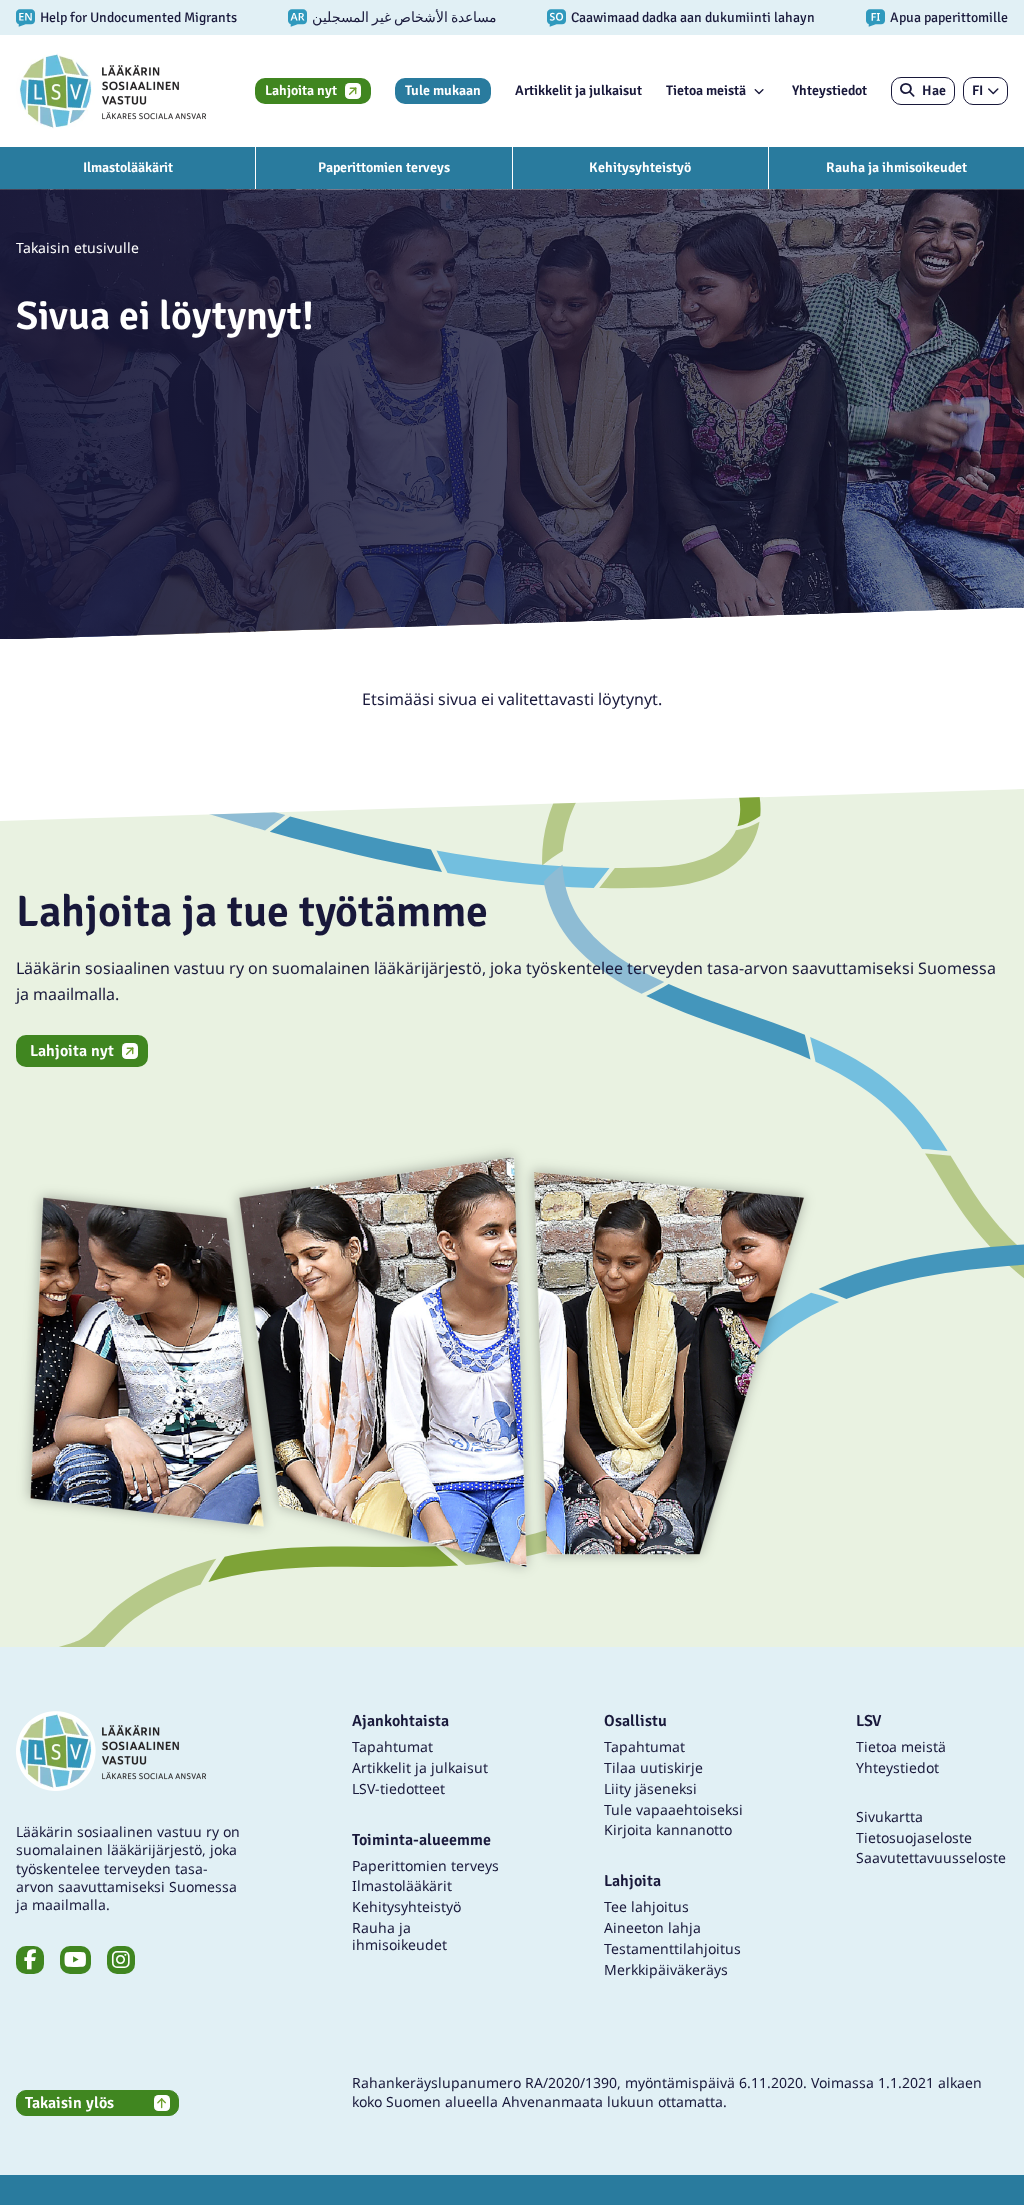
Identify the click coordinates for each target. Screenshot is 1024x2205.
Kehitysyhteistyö (640, 167)
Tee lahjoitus (646, 1906)
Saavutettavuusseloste (931, 1857)
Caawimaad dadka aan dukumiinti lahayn (693, 17)
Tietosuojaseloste (914, 1837)
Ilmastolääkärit (128, 167)
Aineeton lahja (652, 1927)
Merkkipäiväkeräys (666, 1969)
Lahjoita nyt (301, 90)
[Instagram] (121, 1960)
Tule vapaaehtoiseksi (673, 1809)
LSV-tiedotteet (398, 1788)
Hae (934, 90)
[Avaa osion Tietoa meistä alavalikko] (759, 91)
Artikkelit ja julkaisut (578, 90)
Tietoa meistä (706, 90)
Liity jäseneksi (650, 1788)
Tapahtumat (392, 1746)
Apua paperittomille (949, 17)
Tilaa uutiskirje (653, 1767)
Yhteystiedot (829, 90)
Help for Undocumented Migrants (138, 17)
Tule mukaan (443, 90)
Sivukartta (889, 1816)
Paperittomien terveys (384, 167)
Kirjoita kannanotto (668, 1829)
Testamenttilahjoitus (672, 1948)
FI (977, 90)
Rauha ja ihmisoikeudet (896, 167)
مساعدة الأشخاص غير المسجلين (404, 17)
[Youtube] (75, 1960)
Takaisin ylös (69, 2103)
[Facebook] (30, 1960)
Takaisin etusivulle (77, 247)
